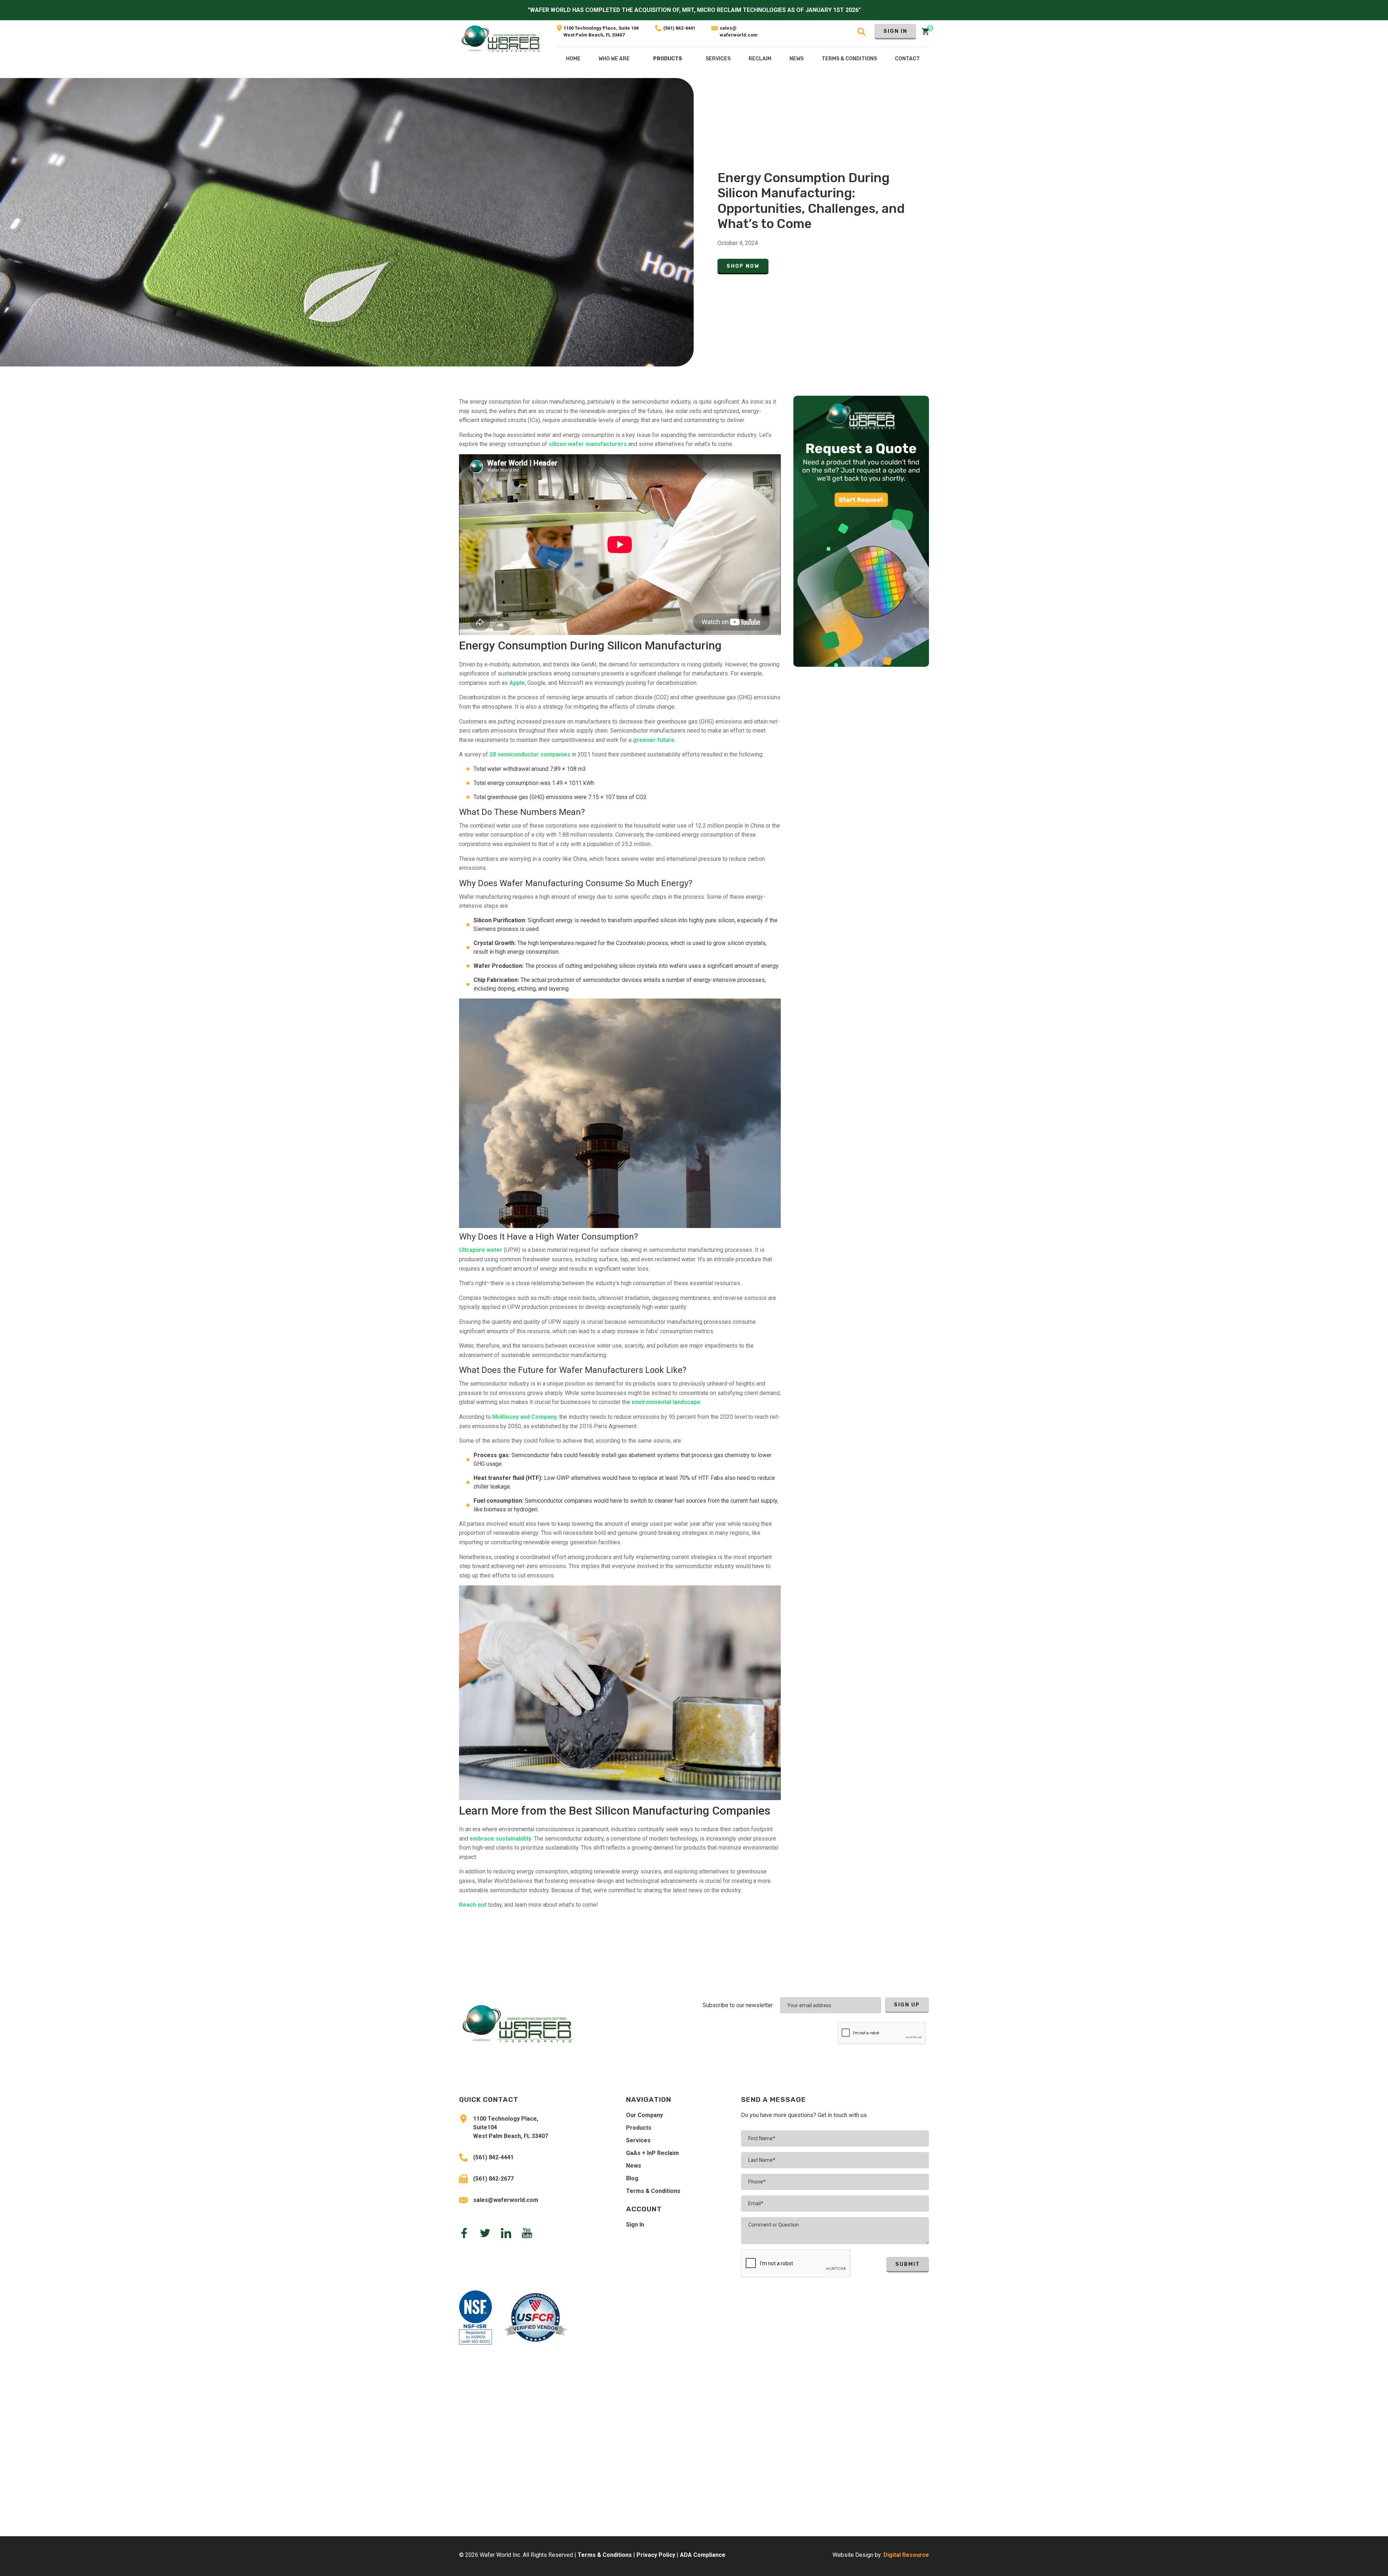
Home (573, 59)
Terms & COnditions (849, 59)
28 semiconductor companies (530, 754)
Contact (907, 59)
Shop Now (743, 266)
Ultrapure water (481, 1250)
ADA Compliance (703, 2555)
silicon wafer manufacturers (588, 444)
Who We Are (614, 59)
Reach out (473, 1905)
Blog (632, 2178)
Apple (517, 683)
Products (668, 59)
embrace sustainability (500, 1839)
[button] (668, 60)
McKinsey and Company (524, 1417)
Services (638, 2140)
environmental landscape (666, 1402)
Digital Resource (906, 2555)
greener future (654, 740)
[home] (501, 49)
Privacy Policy (656, 2555)
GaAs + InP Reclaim (652, 2153)
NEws (796, 59)
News (634, 2166)
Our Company (644, 2115)
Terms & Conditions (653, 2191)
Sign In (895, 31)
